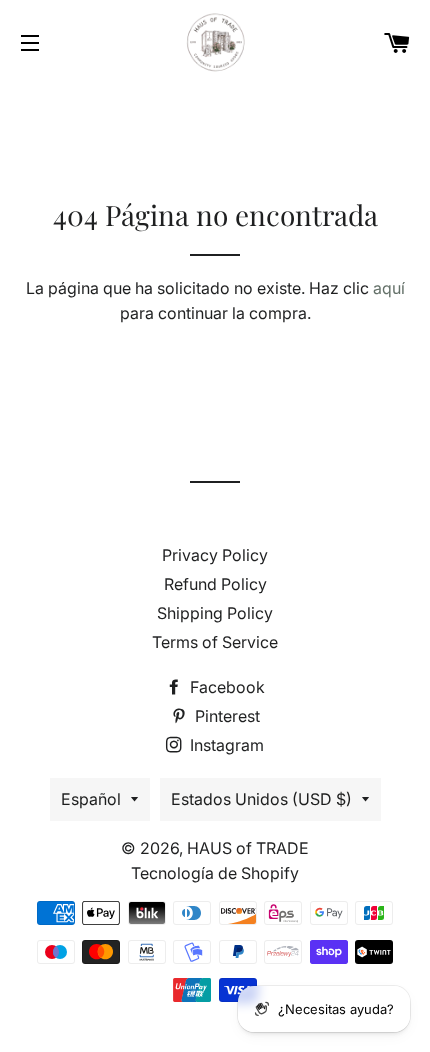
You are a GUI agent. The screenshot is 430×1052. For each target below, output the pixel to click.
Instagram (225, 745)
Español (91, 799)
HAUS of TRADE (248, 848)
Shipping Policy (215, 613)
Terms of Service (215, 642)
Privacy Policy (215, 555)
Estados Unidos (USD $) (261, 799)
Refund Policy (215, 584)
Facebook (225, 687)
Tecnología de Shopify (215, 873)
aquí (389, 288)
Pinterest (225, 716)
